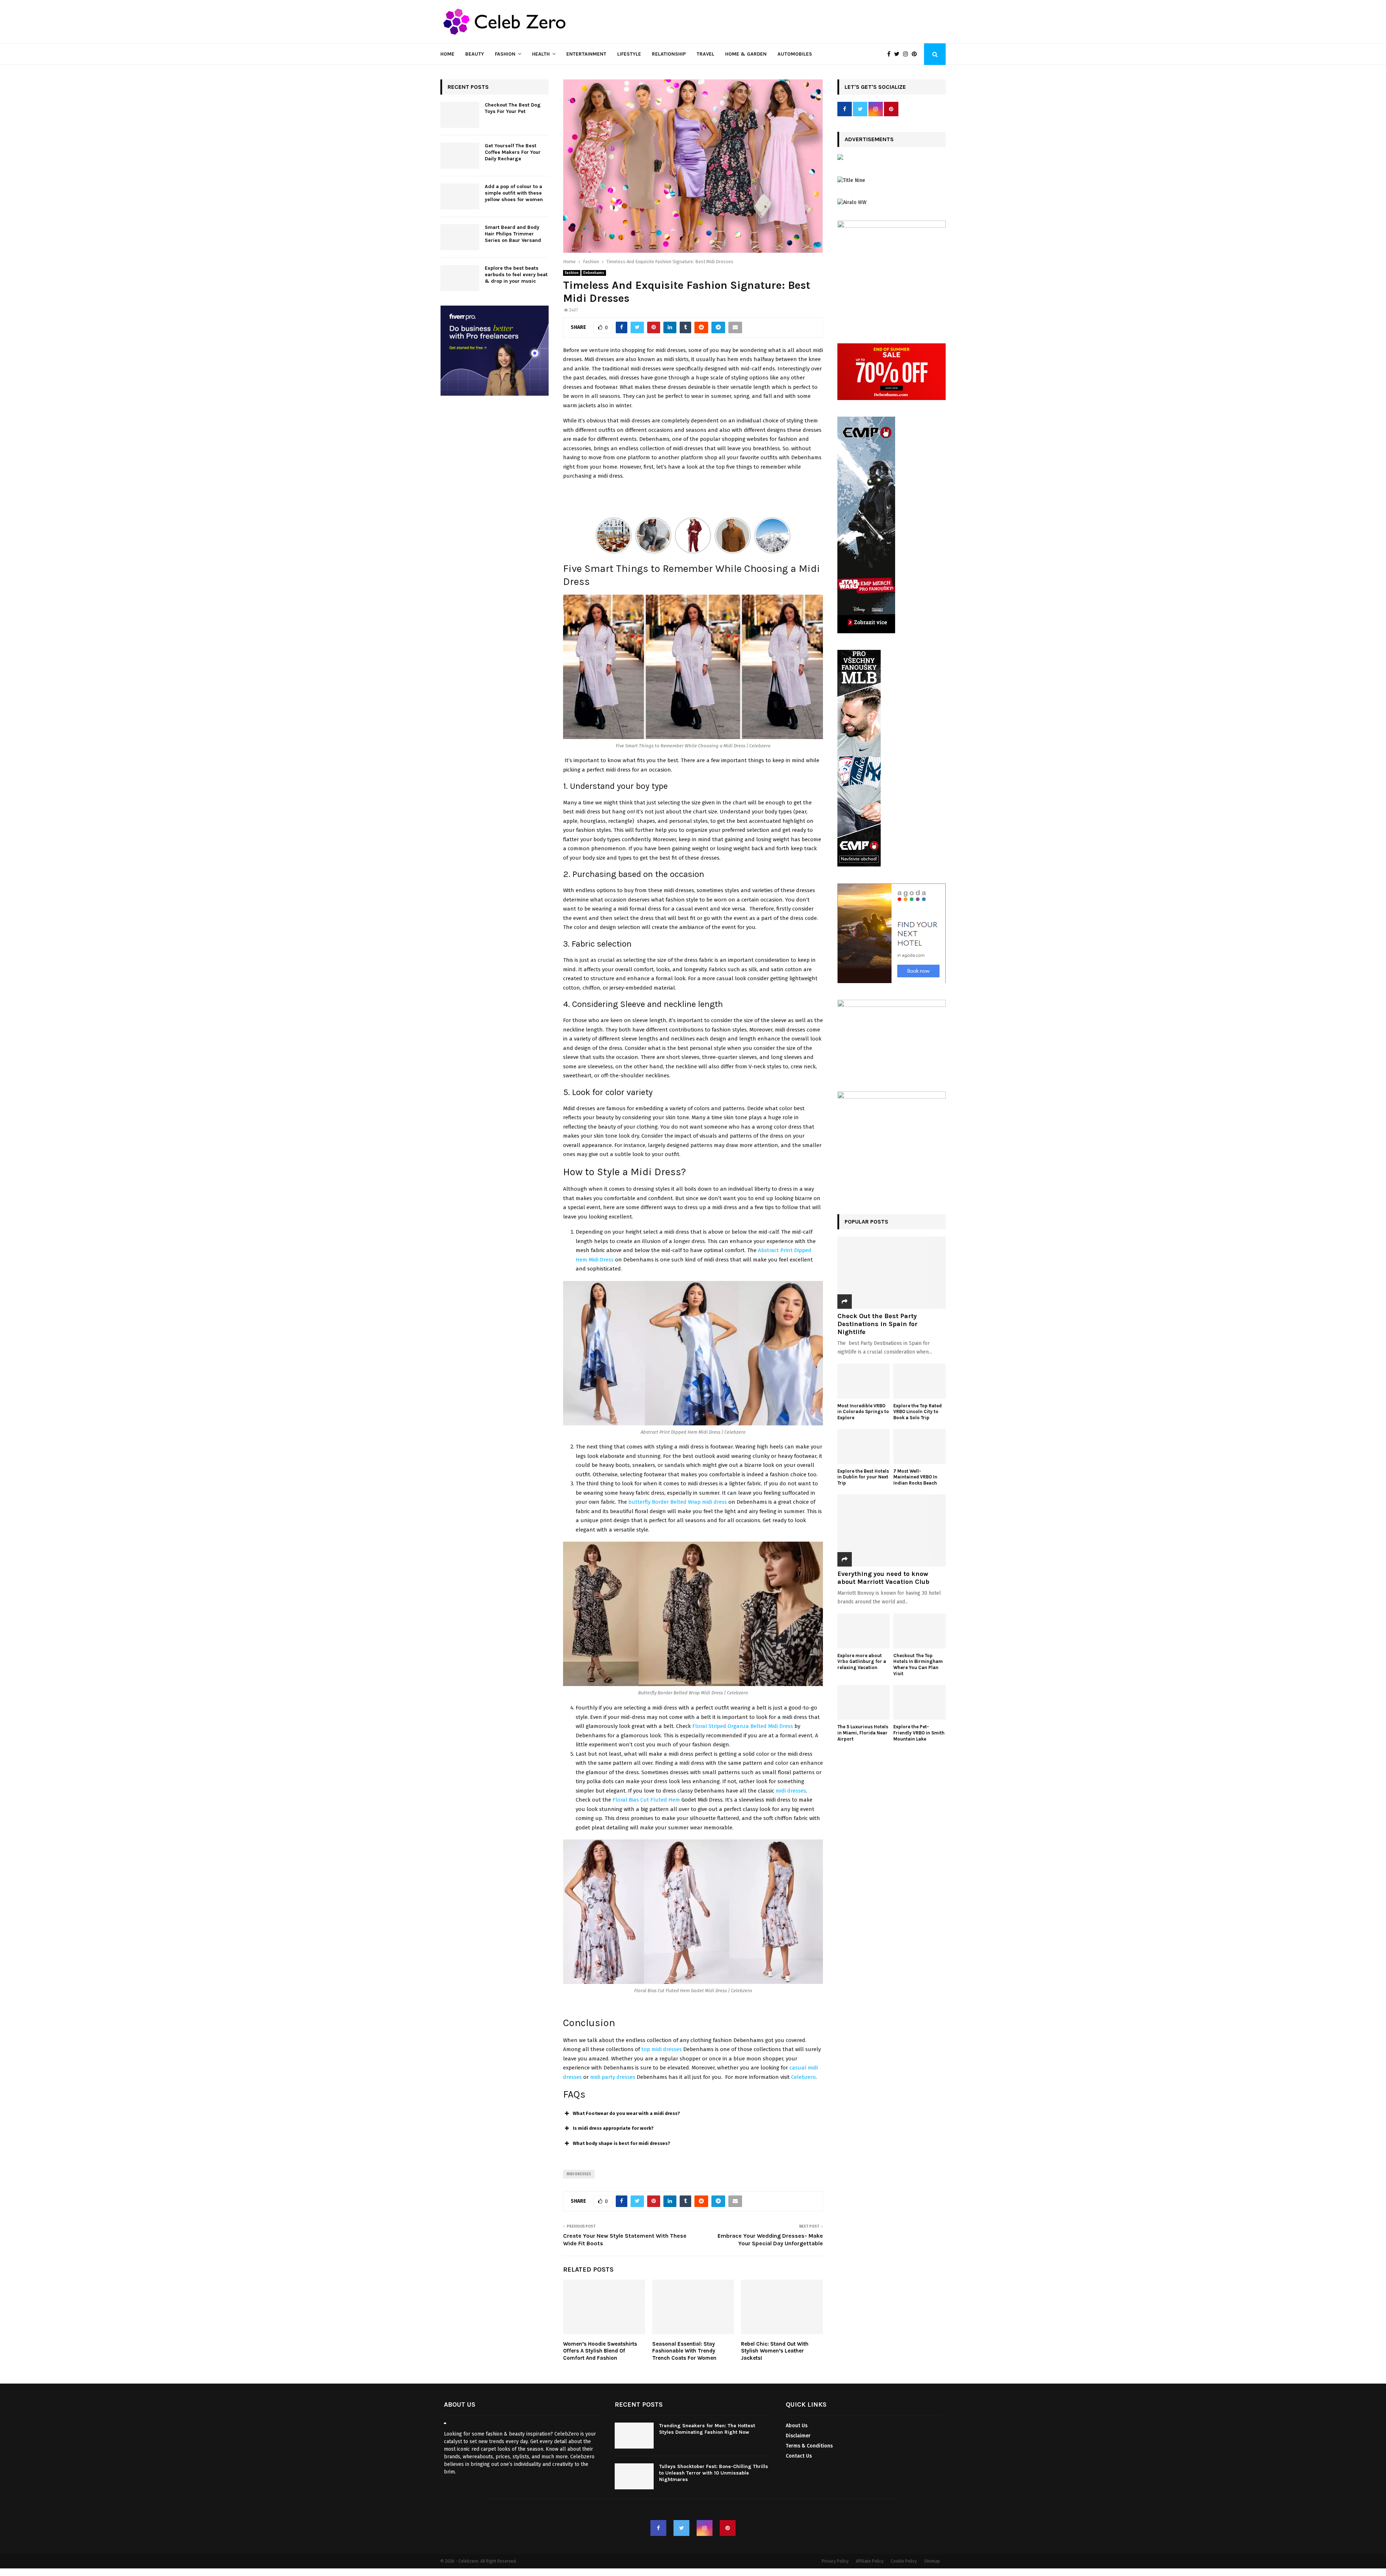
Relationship (669, 54)
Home (447, 54)
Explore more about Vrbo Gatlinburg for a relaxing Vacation (862, 1662)
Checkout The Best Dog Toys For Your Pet (513, 108)
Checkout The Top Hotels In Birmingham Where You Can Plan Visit (918, 1665)
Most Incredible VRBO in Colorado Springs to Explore (863, 1412)
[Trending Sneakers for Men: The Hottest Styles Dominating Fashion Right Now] (634, 2436)
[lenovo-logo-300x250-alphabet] (840, 158)
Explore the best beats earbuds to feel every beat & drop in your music (516, 275)
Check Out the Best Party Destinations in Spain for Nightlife (877, 1324)
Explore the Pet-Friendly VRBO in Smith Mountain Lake (919, 1733)
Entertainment (586, 54)
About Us (797, 2426)
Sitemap (932, 2561)
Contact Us (799, 2456)
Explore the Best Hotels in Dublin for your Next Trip (863, 1477)
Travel (705, 54)
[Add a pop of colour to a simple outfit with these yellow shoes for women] (460, 196)
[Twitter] (899, 54)
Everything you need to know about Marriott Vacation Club (883, 1578)
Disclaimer (798, 2436)
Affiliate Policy (870, 2561)
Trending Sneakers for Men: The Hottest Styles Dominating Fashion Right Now (707, 2429)
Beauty (475, 54)
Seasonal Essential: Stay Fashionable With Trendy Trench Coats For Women (684, 2351)
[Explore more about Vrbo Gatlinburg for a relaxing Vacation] (864, 1631)
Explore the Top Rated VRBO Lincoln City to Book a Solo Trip (918, 1412)
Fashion (505, 54)
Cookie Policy (904, 2561)
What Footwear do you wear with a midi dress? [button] (626, 2113)
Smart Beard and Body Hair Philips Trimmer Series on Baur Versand (513, 234)
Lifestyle (629, 54)
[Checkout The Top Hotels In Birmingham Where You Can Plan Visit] (919, 1631)
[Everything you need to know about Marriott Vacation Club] (892, 1530)
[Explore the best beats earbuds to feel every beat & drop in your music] (460, 278)
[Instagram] (907, 54)
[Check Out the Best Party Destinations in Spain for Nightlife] (892, 1273)
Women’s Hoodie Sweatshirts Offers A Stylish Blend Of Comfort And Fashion (600, 2351)
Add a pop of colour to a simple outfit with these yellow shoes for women (514, 193)
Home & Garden (746, 54)
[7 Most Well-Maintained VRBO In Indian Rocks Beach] (919, 1446)
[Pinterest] (916, 54)
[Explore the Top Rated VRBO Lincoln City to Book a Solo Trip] (919, 1381)
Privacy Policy (835, 2561)
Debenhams (594, 273)
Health (541, 54)
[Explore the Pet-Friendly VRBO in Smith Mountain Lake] (919, 1702)
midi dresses (791, 1791)
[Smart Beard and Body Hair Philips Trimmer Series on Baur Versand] (460, 237)
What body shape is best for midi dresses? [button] (622, 2143)
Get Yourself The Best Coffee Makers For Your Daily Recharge (513, 152)
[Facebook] (891, 54)
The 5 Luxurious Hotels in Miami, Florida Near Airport (863, 1733)
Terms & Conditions (809, 2446)
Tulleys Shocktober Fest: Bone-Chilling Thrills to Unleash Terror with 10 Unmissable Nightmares (714, 2473)
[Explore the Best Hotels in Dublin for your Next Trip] (864, 1446)
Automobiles (795, 54)
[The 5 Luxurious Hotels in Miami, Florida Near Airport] (864, 1702)
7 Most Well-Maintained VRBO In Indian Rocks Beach (916, 1477)
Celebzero (803, 2077)
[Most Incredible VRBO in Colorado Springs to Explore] (864, 1381)
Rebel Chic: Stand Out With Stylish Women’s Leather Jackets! (775, 2351)
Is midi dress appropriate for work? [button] (613, 2128)
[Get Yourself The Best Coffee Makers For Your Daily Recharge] (460, 156)
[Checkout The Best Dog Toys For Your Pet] (460, 115)
